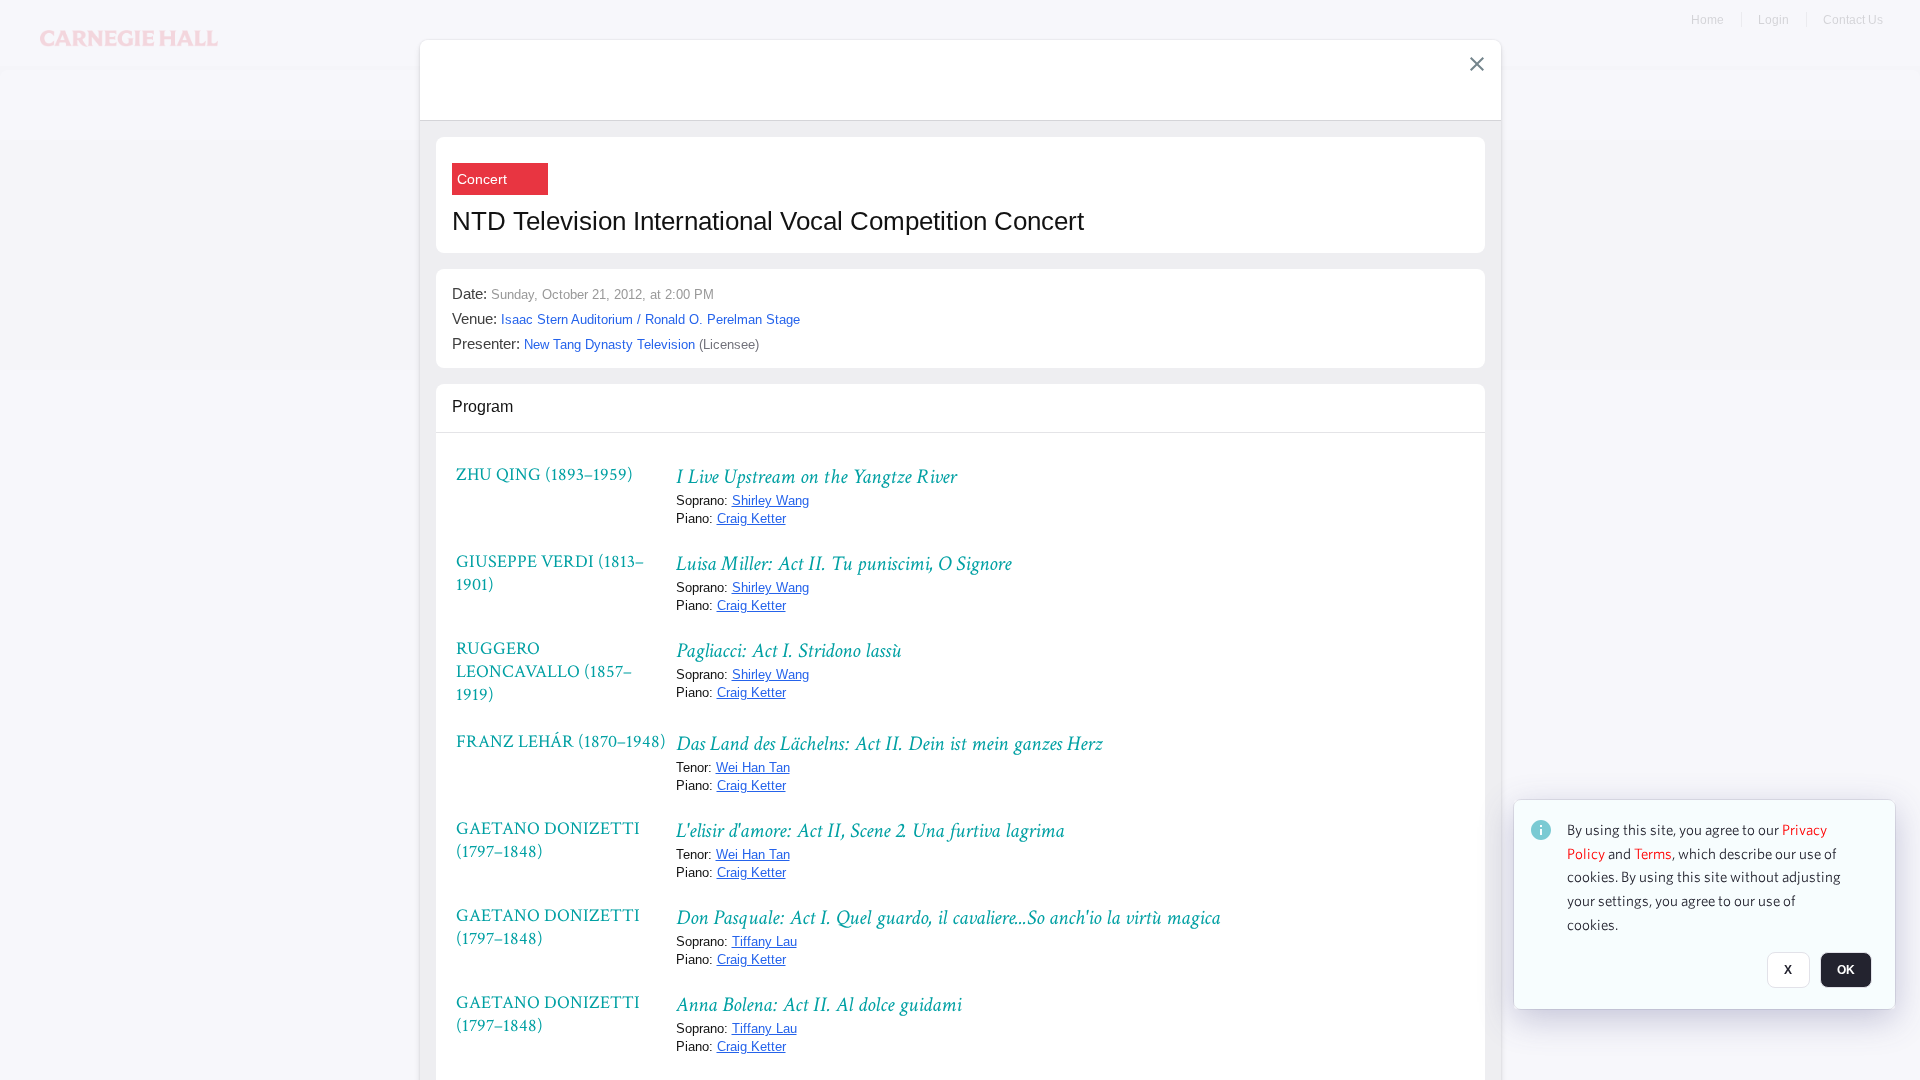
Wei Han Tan (753, 767)
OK (1846, 971)
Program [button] (482, 406)
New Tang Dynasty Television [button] (609, 344)
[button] (1477, 64)
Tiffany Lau (764, 941)
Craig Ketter (751, 518)
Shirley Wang (770, 500)
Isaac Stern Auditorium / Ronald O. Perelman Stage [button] (650, 319)
